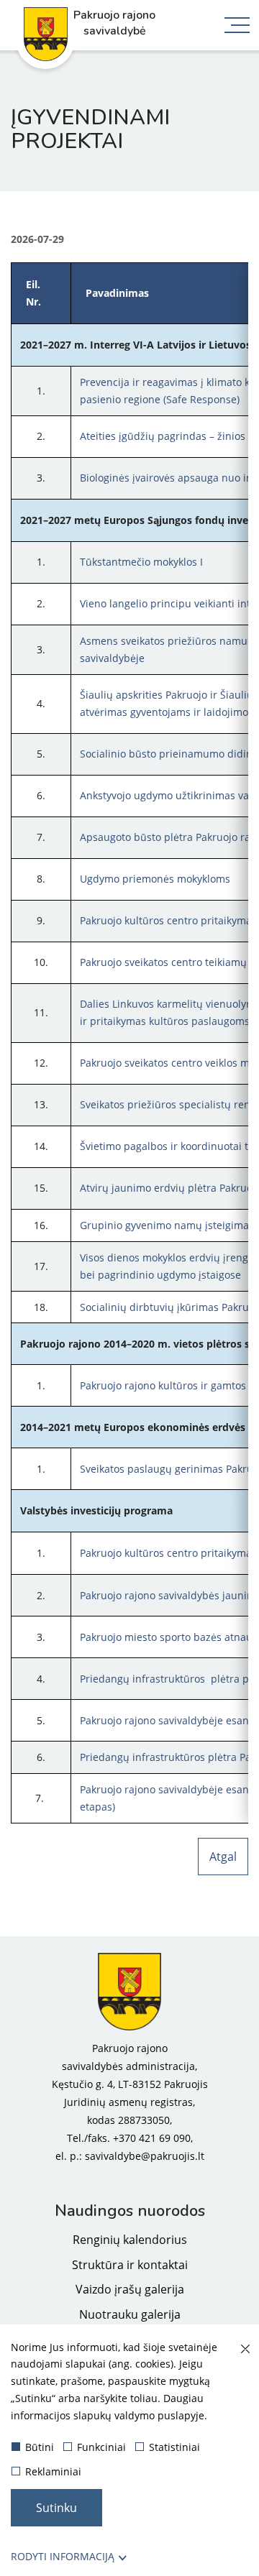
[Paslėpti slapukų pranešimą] (245, 2350)
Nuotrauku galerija (130, 2314)
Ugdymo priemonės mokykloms (155, 879)
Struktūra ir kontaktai (130, 2265)
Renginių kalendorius (130, 2240)
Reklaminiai (53, 2471)
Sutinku (56, 2508)
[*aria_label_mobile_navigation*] (237, 27)
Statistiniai (174, 2447)
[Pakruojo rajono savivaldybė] (129, 1992)
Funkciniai (101, 2447)
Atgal (223, 1857)
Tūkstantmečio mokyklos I (141, 562)
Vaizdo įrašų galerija (130, 2289)
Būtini (40, 2447)
